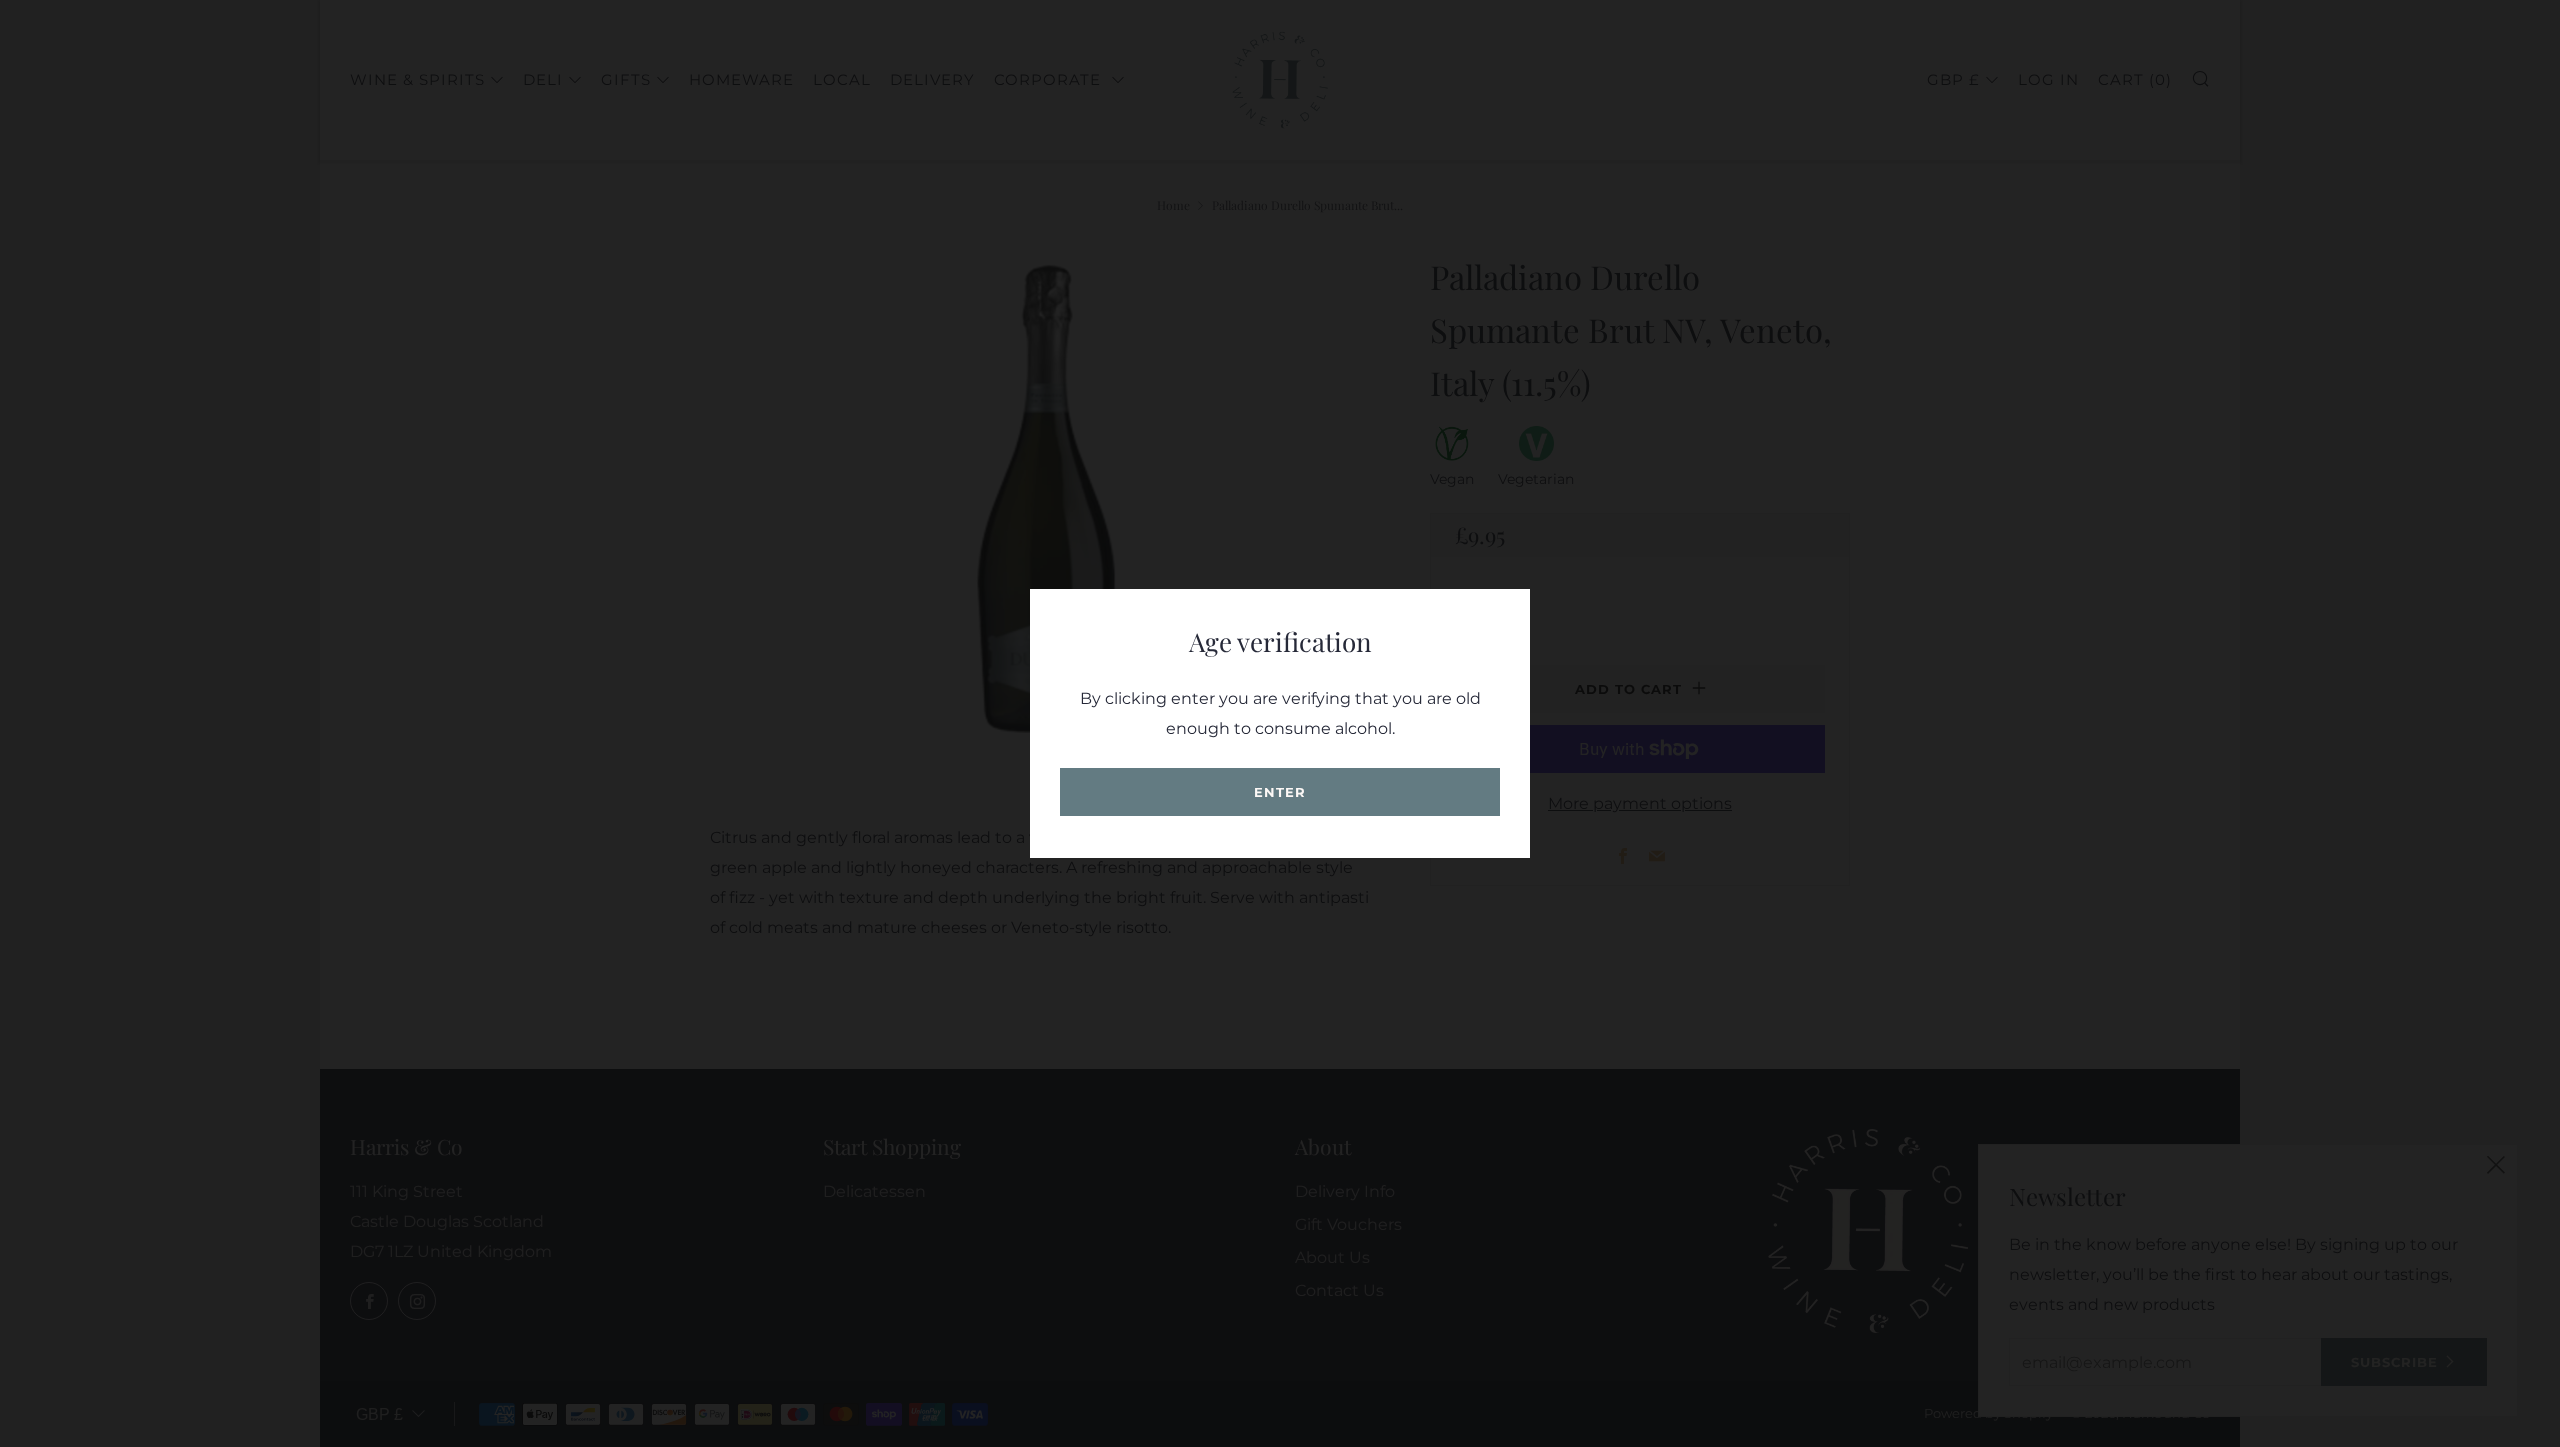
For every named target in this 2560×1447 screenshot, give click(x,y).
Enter (1280, 792)
